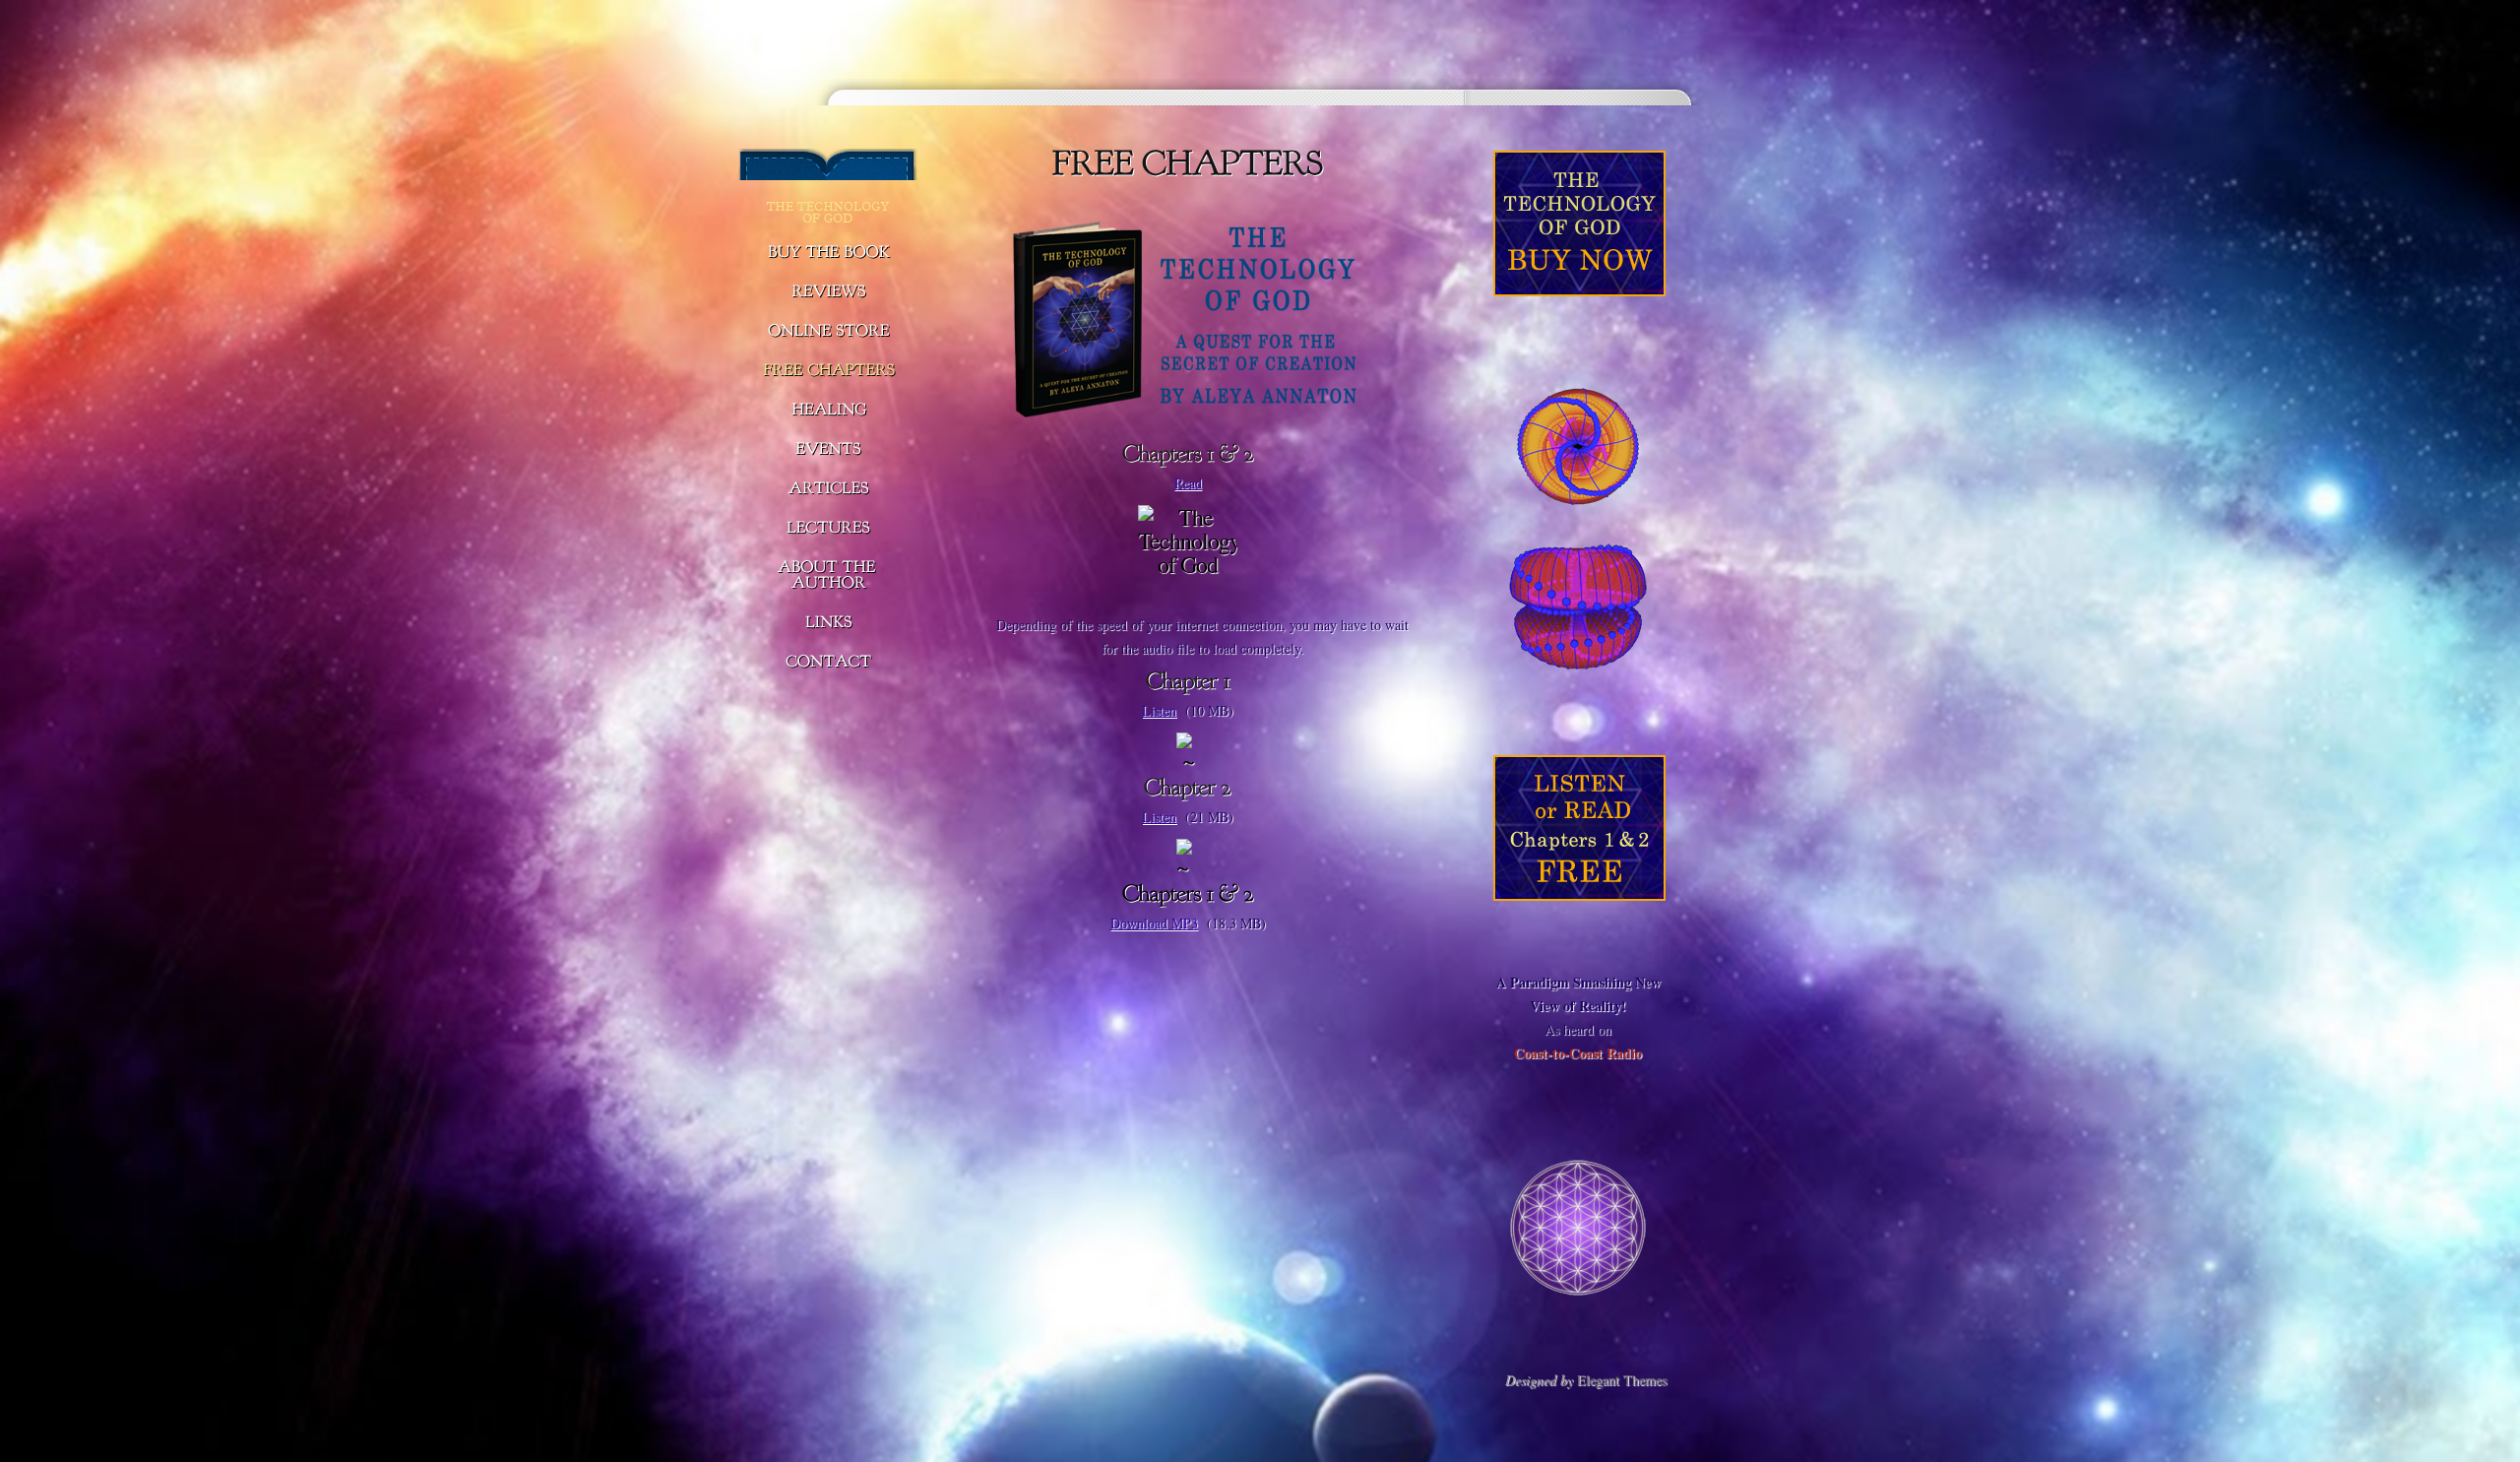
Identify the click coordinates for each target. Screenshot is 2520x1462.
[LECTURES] (828, 529)
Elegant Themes (1622, 1380)
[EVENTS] (828, 450)
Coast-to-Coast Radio (1578, 1053)
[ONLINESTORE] (828, 332)
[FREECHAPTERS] (828, 371)
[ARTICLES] (828, 489)
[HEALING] (828, 411)
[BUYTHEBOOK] (828, 253)
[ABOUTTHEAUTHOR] (828, 576)
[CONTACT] (828, 663)
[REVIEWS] (828, 292)
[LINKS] (828, 623)
